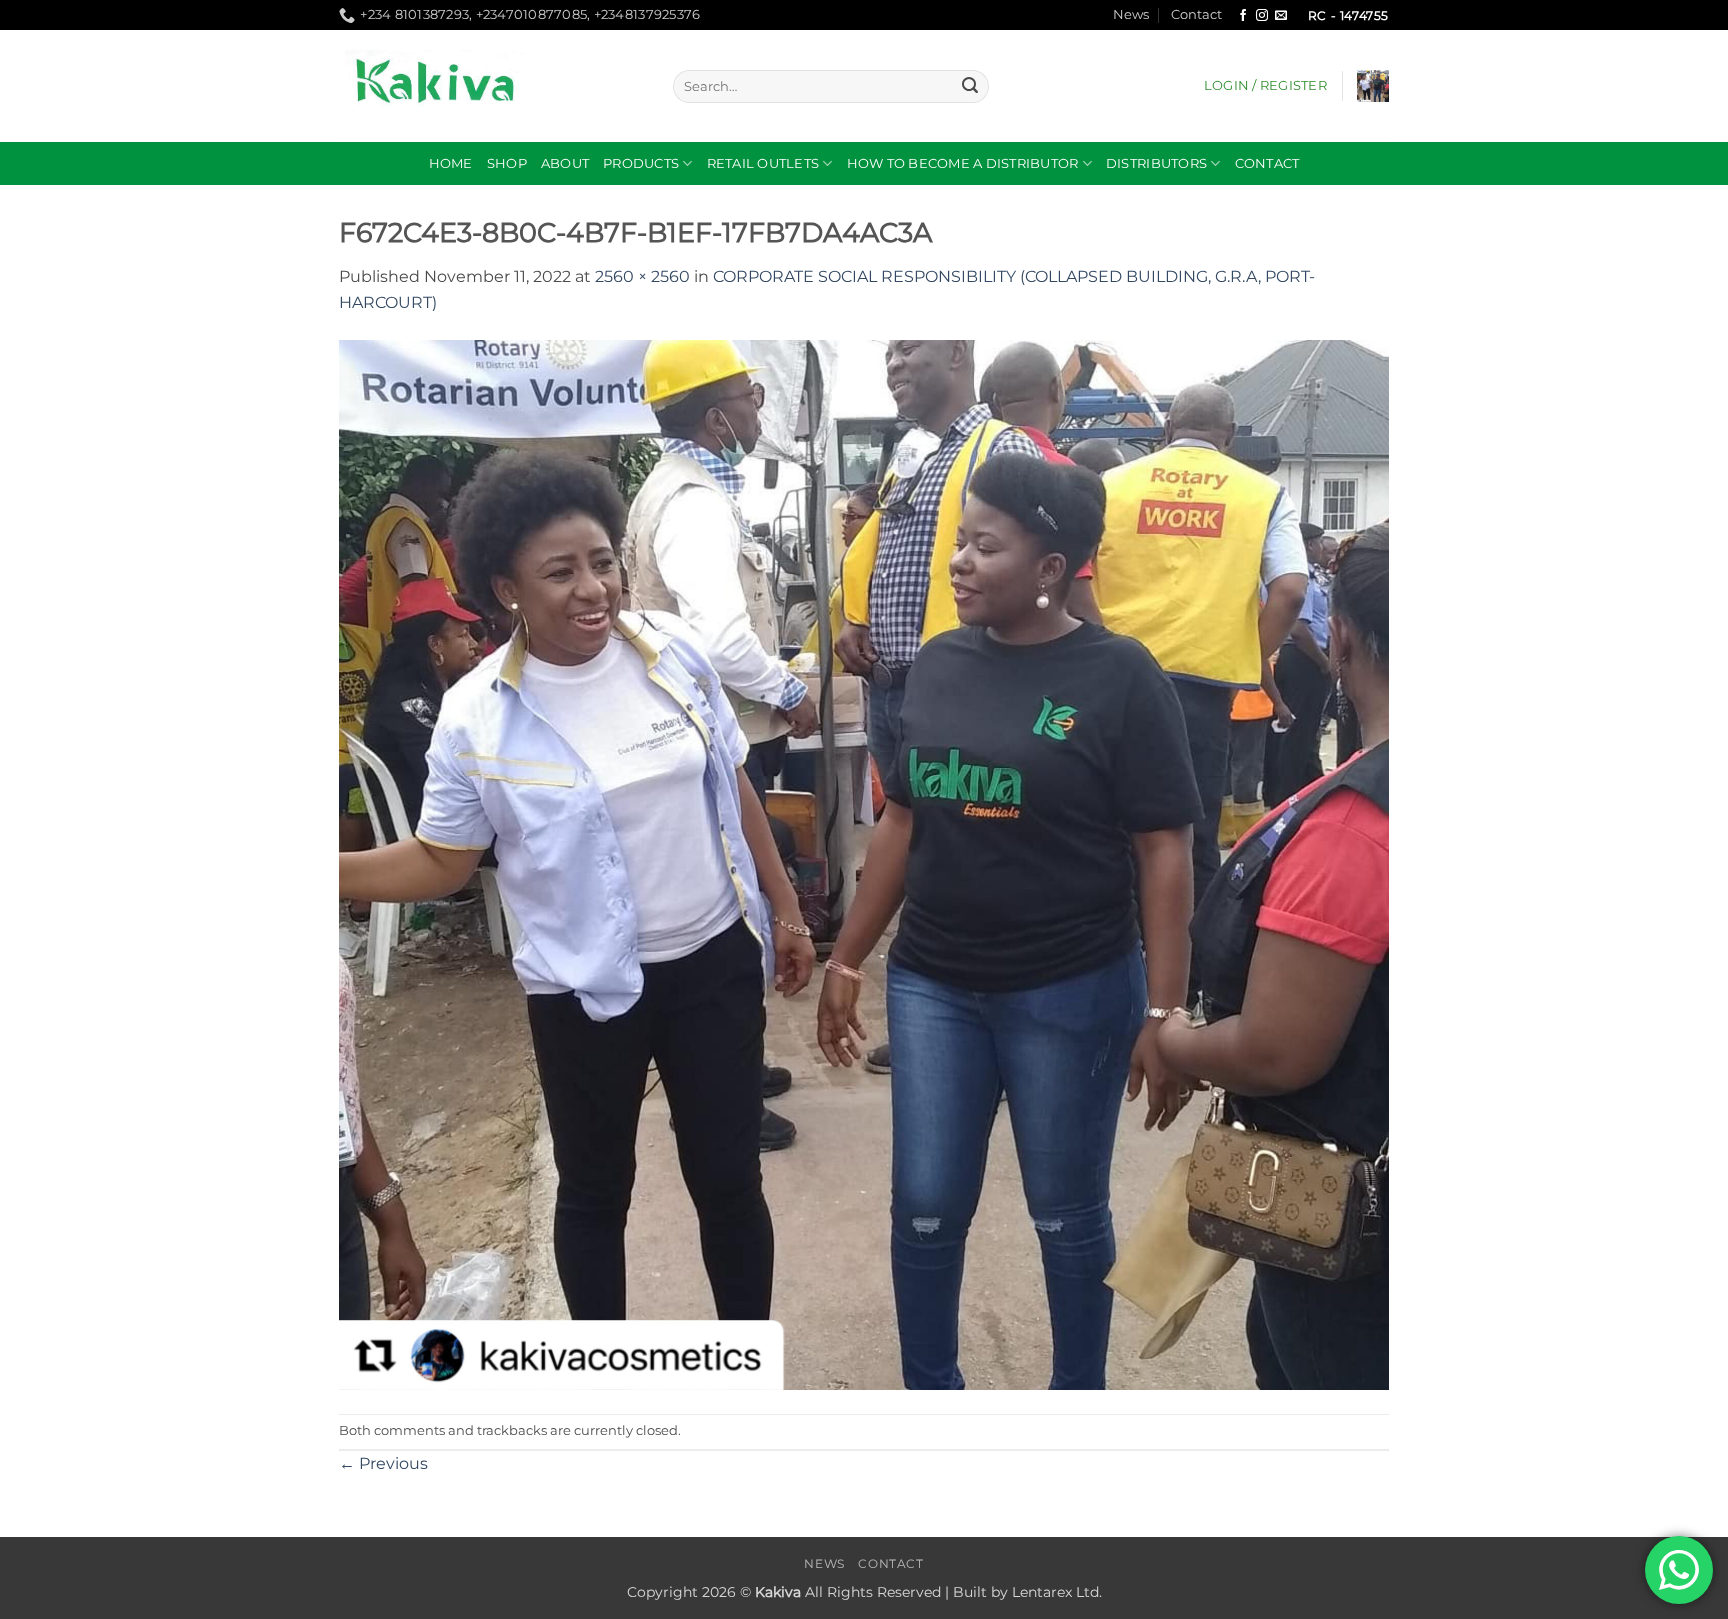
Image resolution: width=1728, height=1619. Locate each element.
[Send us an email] (1281, 16)
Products (641, 163)
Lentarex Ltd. (1057, 1592)
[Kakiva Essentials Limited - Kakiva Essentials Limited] (491, 86)
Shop (507, 163)
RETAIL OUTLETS (763, 163)
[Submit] (970, 87)
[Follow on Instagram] (1262, 16)
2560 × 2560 (642, 276)
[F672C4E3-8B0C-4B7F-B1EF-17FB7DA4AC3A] (864, 863)
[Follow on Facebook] (1243, 16)
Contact (1196, 14)
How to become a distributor (963, 163)
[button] (1265, 86)
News (1131, 14)
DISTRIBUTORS (1156, 163)
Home (451, 163)
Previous (383, 1463)
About (565, 163)
